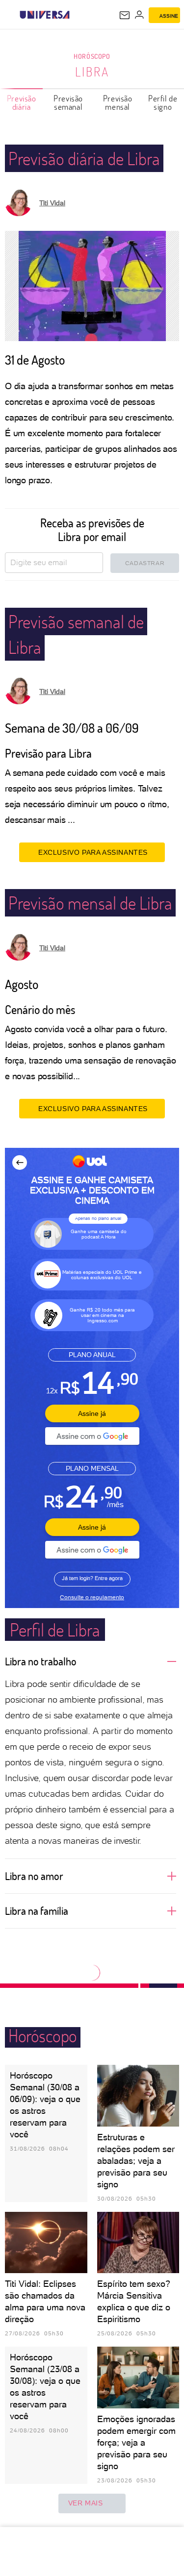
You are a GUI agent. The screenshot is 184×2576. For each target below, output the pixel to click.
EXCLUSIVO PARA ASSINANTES (93, 852)
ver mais (86, 2503)
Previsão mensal (118, 102)
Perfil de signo (163, 102)
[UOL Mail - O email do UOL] (125, 15)
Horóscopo (92, 56)
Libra (92, 72)
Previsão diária (22, 102)
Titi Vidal (52, 203)
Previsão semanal (68, 102)
